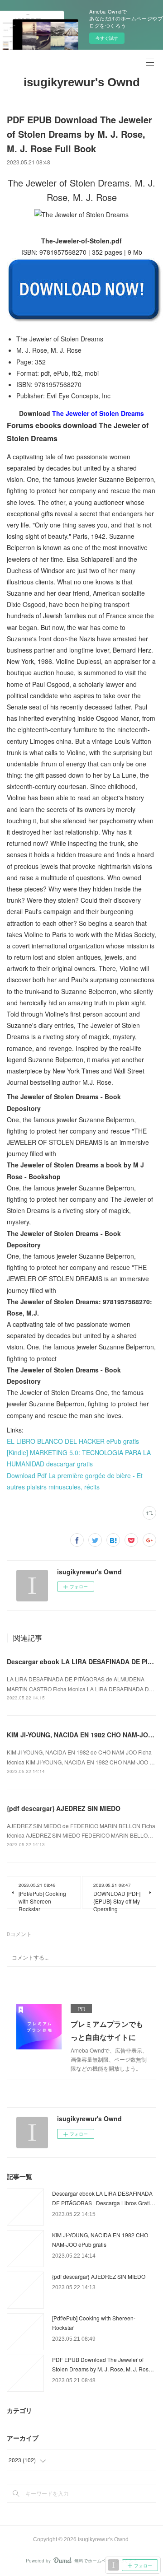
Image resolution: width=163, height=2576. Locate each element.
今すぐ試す (107, 38)
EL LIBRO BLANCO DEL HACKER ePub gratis (73, 1441)
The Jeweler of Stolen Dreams (98, 413)
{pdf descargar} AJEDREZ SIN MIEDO (64, 1808)
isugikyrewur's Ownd (82, 82)
